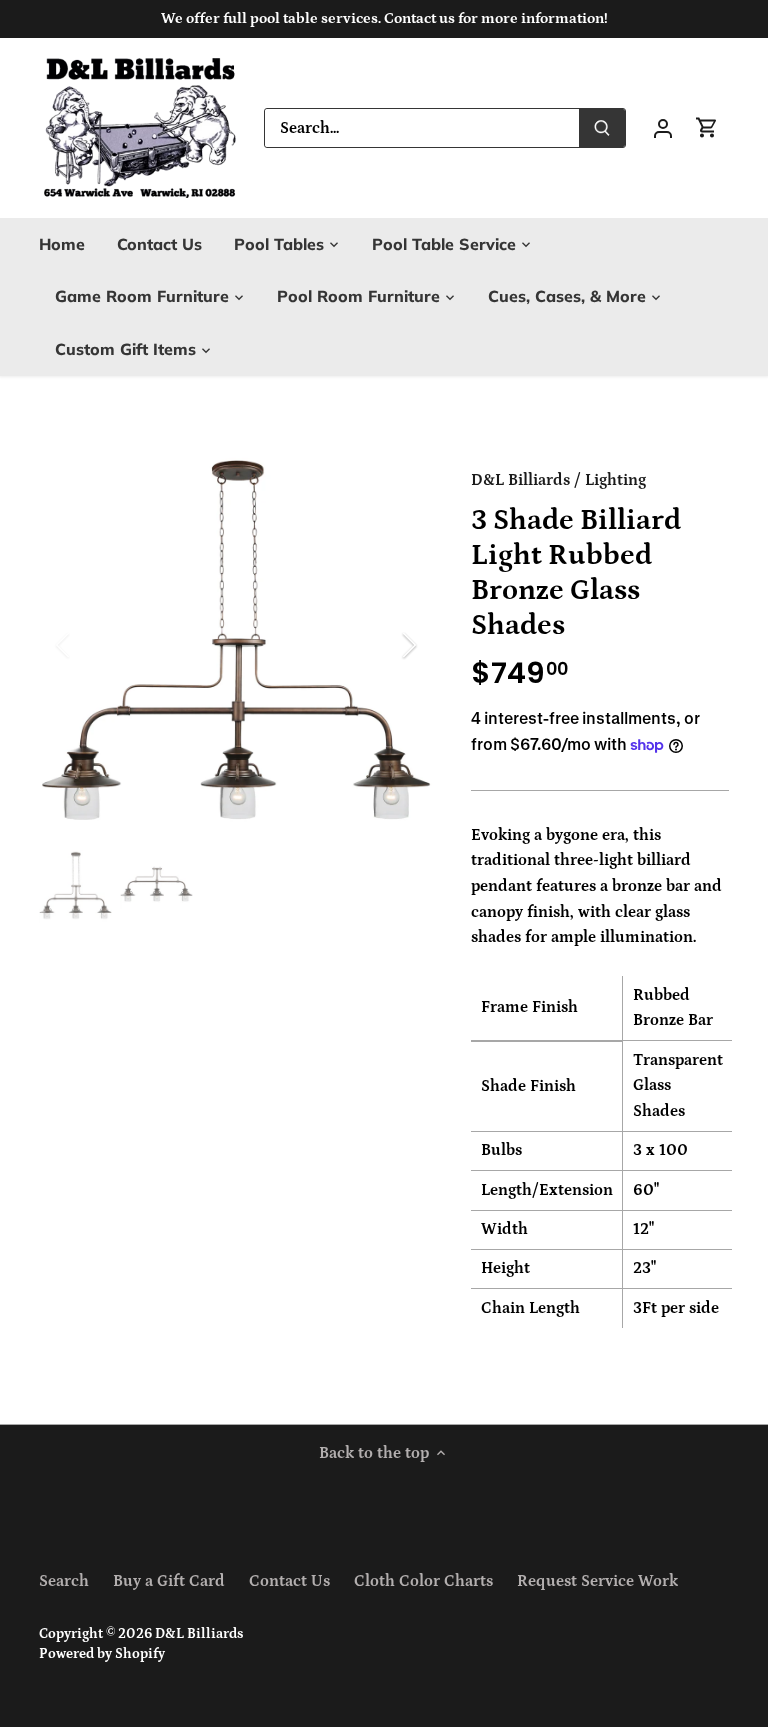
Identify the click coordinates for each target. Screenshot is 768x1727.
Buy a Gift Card (169, 1581)
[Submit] (602, 128)
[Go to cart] (707, 127)
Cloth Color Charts (423, 1581)
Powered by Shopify (102, 1654)
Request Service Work (597, 1581)
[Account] (663, 127)
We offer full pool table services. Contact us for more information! (384, 18)
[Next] (383, 645)
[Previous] (89, 645)
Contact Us (289, 1581)
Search (64, 1581)
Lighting (615, 480)
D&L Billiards (520, 480)
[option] (236, 645)
